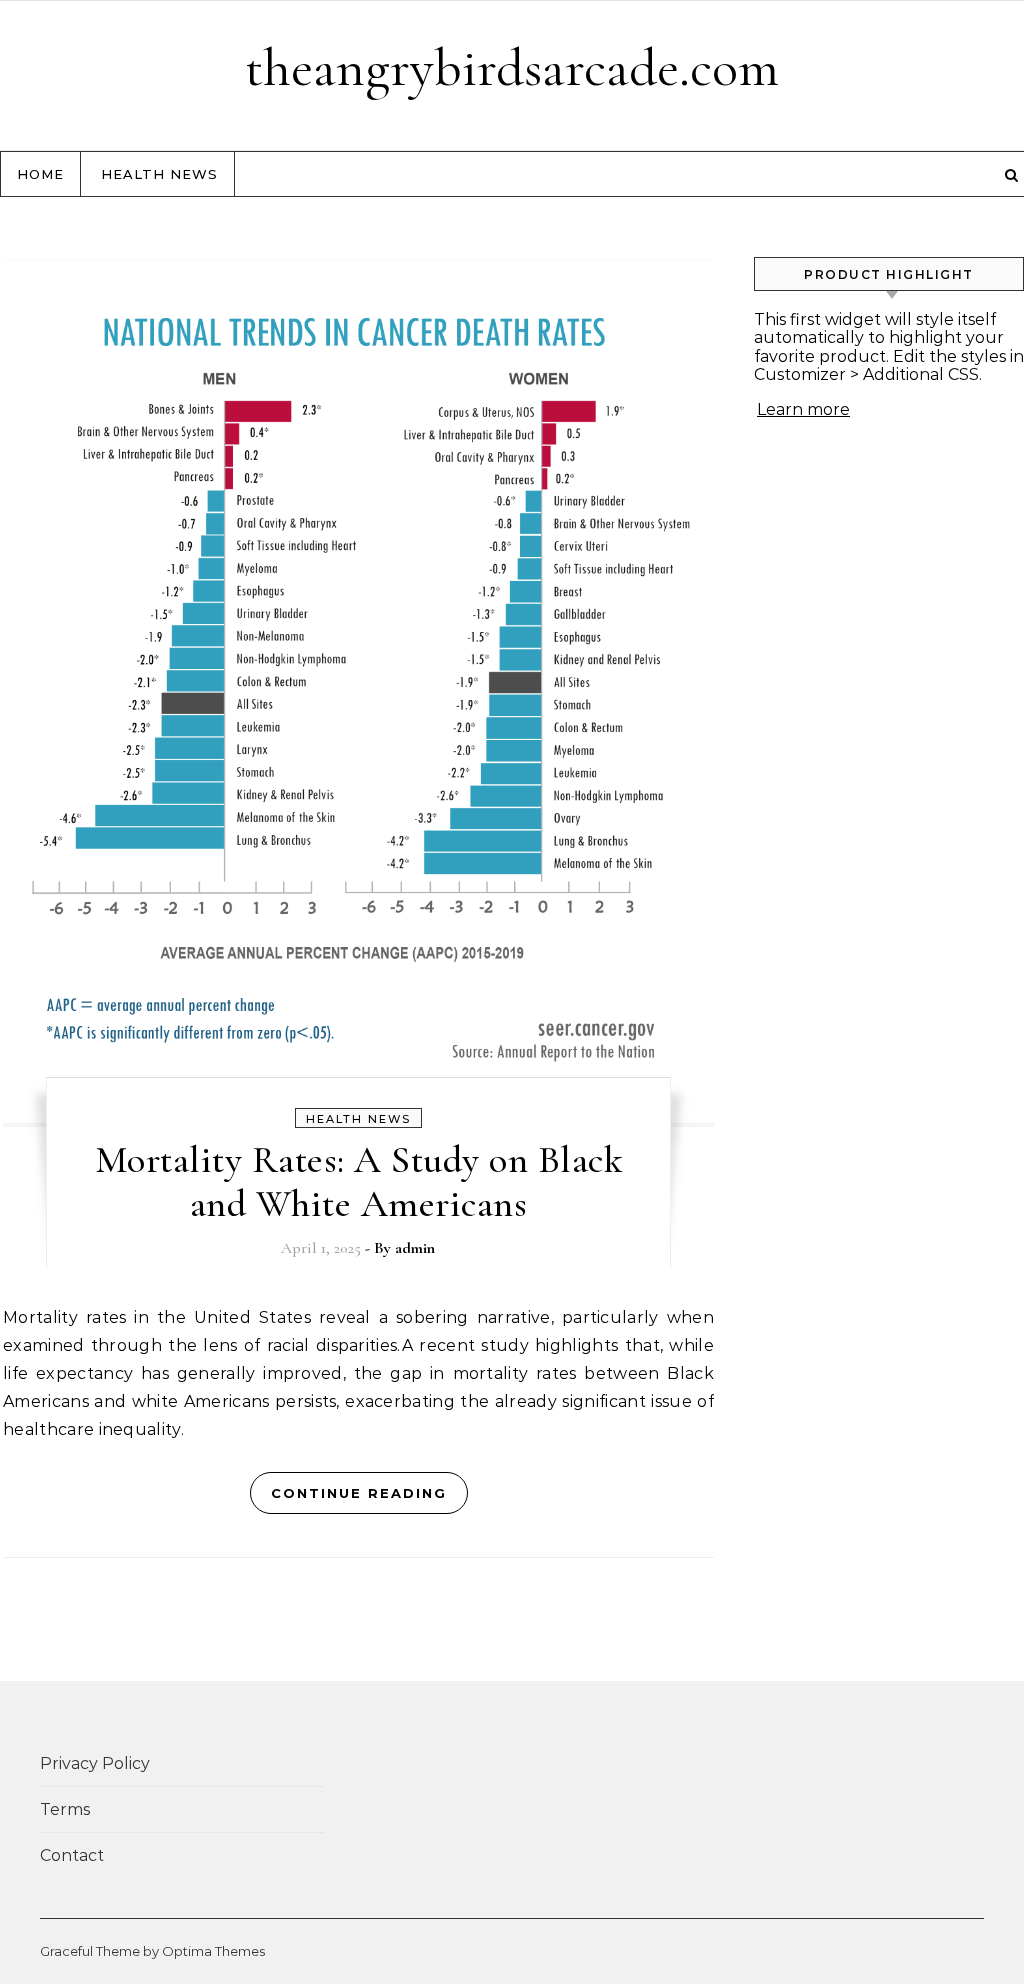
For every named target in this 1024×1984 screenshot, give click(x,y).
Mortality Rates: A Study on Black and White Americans (359, 1182)
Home (40, 174)
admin (415, 1248)
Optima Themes (213, 1951)
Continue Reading (359, 1493)
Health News (159, 174)
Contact (72, 1855)
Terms (65, 1809)
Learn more (803, 409)
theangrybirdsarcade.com (512, 67)
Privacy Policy (95, 1763)
